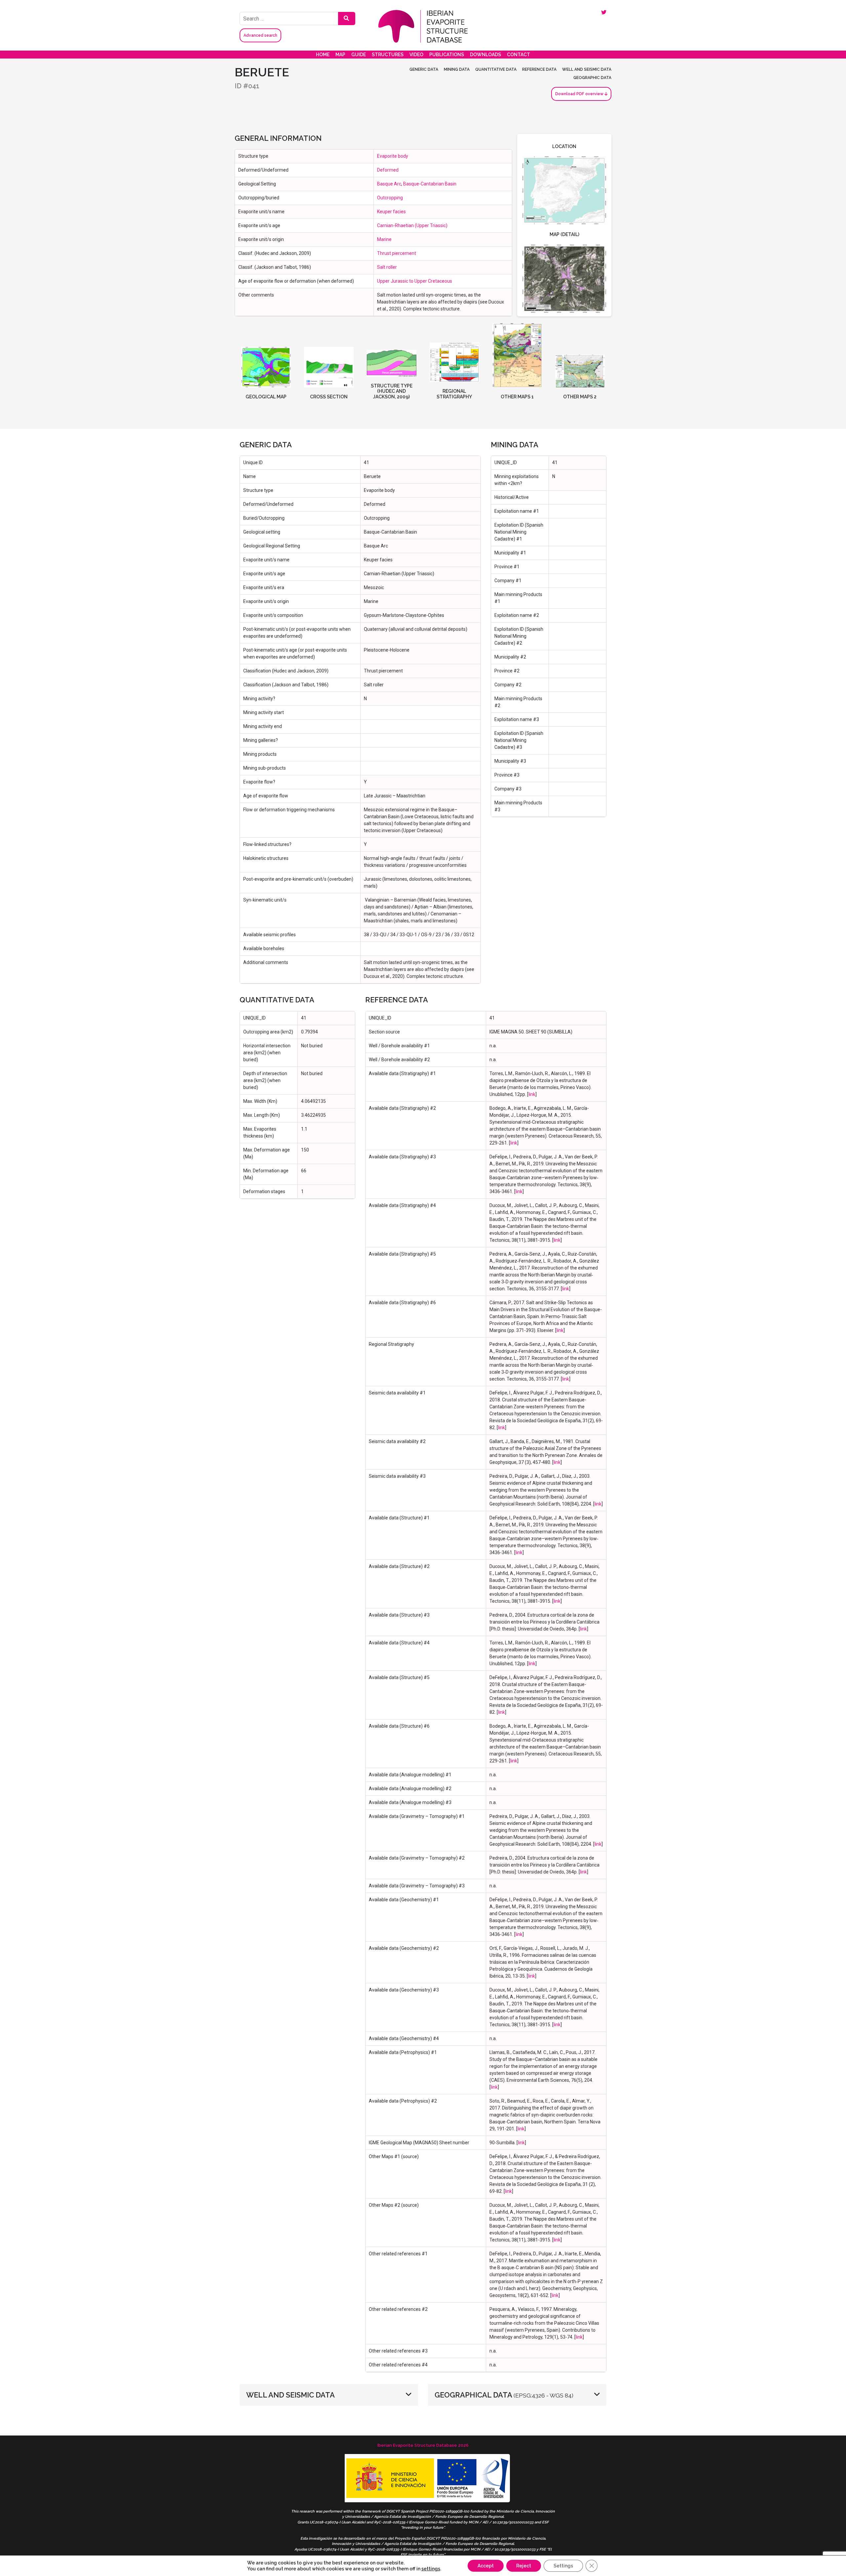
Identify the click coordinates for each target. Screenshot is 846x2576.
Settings (563, 2566)
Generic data (424, 69)
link (532, 1094)
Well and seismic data (587, 69)
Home (323, 55)
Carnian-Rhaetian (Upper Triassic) (412, 225)
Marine (384, 239)
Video (416, 55)
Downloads (485, 55)
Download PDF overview (580, 94)
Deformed (388, 170)
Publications (447, 55)
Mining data (457, 69)
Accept (486, 2566)
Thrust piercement (397, 253)
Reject (524, 2566)
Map (340, 55)
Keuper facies (391, 212)
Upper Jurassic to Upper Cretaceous (415, 281)
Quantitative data (496, 69)
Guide (359, 55)
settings (431, 2569)
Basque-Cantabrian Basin (430, 184)
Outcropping (390, 198)
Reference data (539, 69)
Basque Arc (389, 184)
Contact (519, 55)
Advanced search (260, 35)
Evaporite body (393, 156)
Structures (388, 55)
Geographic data (592, 78)
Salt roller (387, 267)
